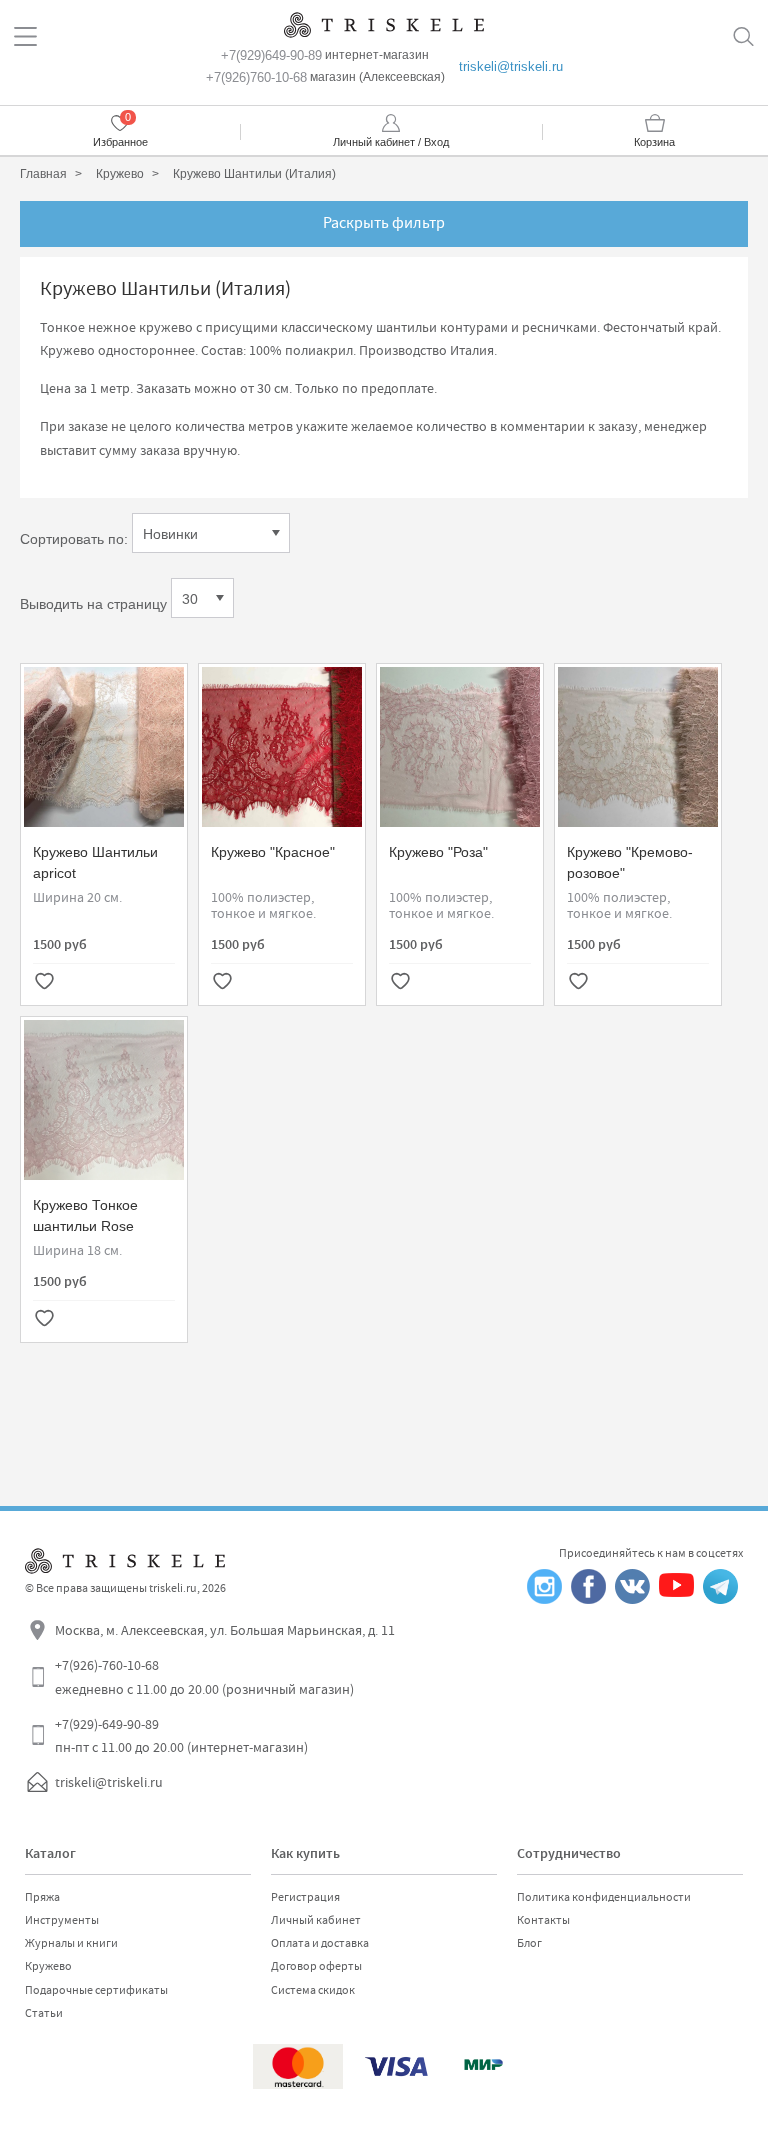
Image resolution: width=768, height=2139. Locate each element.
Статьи (44, 2013)
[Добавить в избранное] (44, 983)
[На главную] (384, 25)
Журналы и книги (71, 1943)
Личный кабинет (316, 1920)
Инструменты (62, 1920)
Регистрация (305, 1897)
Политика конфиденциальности (604, 1897)
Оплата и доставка (320, 1943)
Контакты (543, 1920)
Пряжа (42, 1897)
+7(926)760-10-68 (256, 77)
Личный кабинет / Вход (391, 142)
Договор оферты (316, 1966)
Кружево (48, 1966)
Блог (529, 1943)
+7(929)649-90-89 (271, 55)
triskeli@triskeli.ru (511, 66)
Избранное (120, 142)
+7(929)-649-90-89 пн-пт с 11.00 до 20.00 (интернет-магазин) (181, 1736)
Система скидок (313, 1990)
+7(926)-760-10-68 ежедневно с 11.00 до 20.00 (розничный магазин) (204, 1677)
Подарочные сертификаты (96, 1990)
